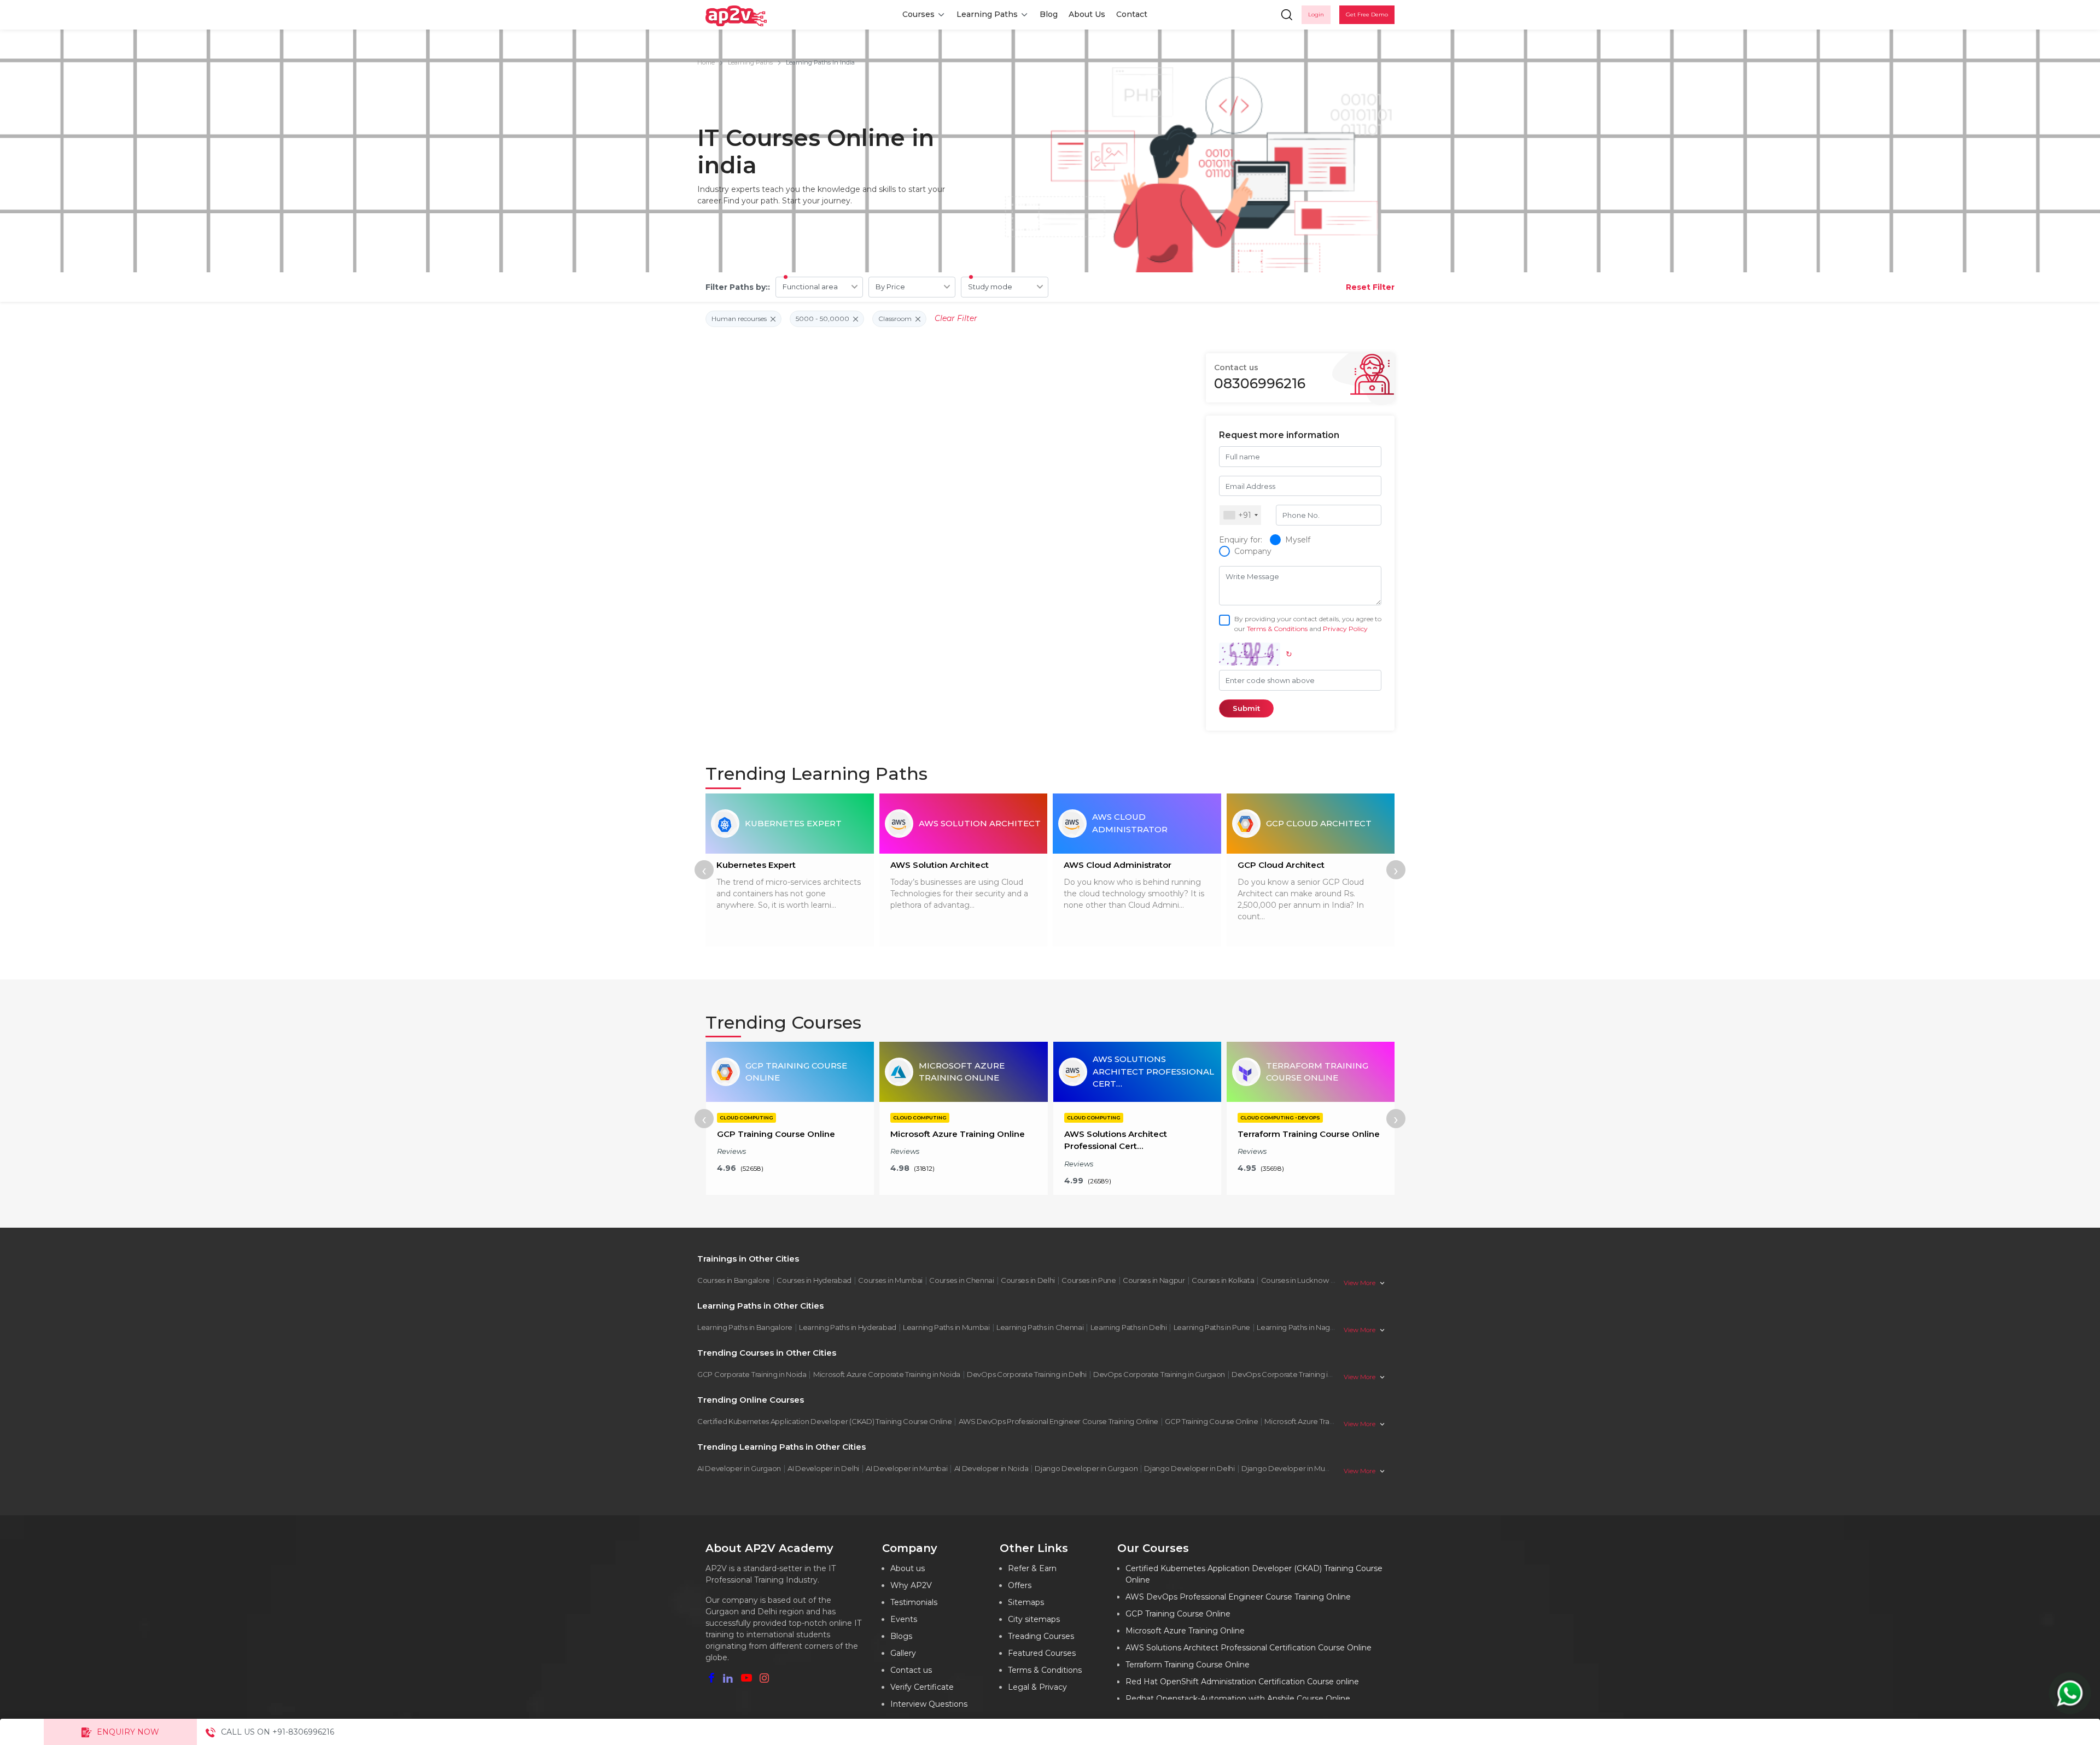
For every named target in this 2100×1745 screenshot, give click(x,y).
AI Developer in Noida (991, 1468)
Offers (1020, 1585)
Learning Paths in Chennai (1040, 1327)
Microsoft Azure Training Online (1317, 1421)
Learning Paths (987, 14)
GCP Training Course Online (1211, 1421)
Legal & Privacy (1037, 1687)
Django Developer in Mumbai (1292, 1468)
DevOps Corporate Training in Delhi (1027, 1374)
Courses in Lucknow (1295, 1280)
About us (908, 1568)
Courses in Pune (1089, 1280)
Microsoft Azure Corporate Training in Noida (887, 1374)
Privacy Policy (1345, 629)
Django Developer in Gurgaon (1086, 1468)
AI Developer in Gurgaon (739, 1468)
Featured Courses (1042, 1653)
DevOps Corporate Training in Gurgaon (1159, 1374)
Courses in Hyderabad (814, 1280)
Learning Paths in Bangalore (745, 1327)
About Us (1087, 14)
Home (706, 62)
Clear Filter (956, 318)
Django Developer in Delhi (1189, 1468)
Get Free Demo (1367, 14)
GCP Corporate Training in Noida (752, 1374)
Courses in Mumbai (890, 1280)
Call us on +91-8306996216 (278, 1732)
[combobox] (1240, 515)
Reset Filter (1370, 287)
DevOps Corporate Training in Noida (1293, 1374)
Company (1253, 551)
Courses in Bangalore (734, 1280)
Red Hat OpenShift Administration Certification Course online (1242, 1682)
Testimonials (914, 1602)
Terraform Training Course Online (1188, 1665)
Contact (1132, 14)
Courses (918, 14)
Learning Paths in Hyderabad (848, 1327)
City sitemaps (1034, 1619)
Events (904, 1619)
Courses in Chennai (962, 1280)
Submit (1246, 708)
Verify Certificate (922, 1687)
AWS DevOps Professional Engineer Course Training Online (1059, 1421)
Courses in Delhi (1028, 1280)
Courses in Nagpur (1154, 1280)
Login (1316, 14)
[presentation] (704, 870)
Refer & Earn (1032, 1568)
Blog (1049, 14)
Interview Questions (929, 1704)
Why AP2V (911, 1585)
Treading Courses (1041, 1636)
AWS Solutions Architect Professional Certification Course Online (1249, 1648)
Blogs (901, 1636)
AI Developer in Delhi (823, 1468)
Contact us (911, 1670)
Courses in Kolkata (1223, 1280)
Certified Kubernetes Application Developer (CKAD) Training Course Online (824, 1421)
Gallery (903, 1653)
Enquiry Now (128, 1732)
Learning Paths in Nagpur (1299, 1327)
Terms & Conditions (1277, 629)
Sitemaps (1026, 1602)
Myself (1298, 540)
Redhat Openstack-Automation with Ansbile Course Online (1238, 1699)
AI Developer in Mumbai (906, 1468)
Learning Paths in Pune (1212, 1327)
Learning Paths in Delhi (1129, 1327)
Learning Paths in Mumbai (946, 1327)
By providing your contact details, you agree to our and (1308, 624)
